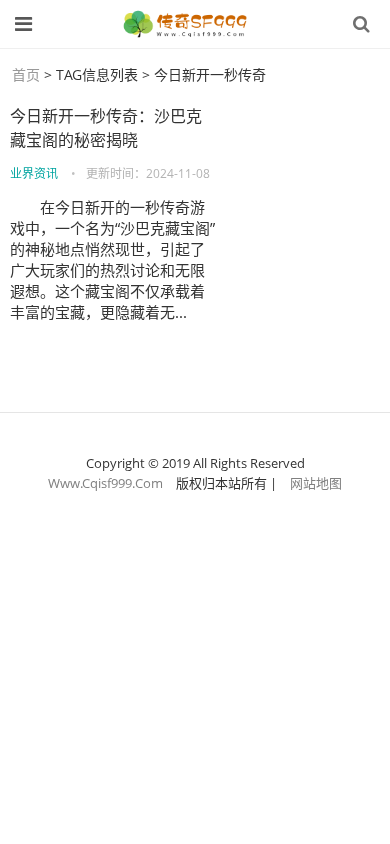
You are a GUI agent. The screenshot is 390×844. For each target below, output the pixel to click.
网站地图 (316, 483)
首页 (26, 74)
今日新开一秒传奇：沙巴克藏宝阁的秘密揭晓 (106, 128)
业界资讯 (34, 173)
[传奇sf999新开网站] (187, 24)
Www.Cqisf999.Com (105, 483)
